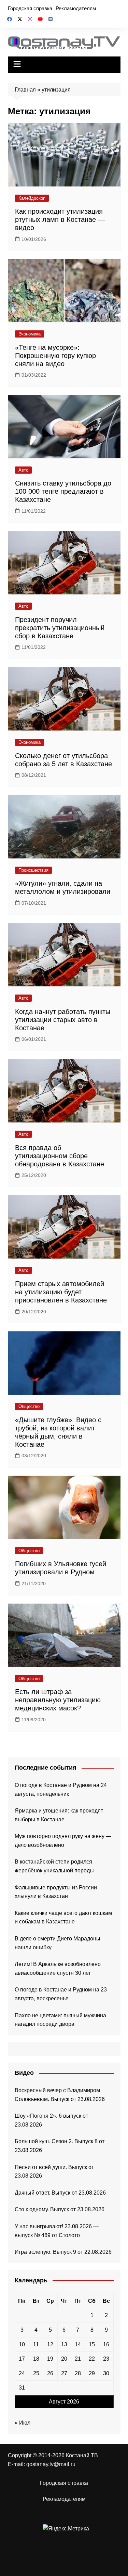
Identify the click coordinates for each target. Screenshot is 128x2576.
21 (78, 2359)
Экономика (30, 334)
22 (92, 2359)
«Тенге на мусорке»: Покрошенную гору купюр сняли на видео (55, 356)
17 (22, 2359)
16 (106, 2344)
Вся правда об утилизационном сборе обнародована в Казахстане (60, 1156)
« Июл (23, 2423)
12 (50, 2344)
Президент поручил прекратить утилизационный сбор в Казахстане (60, 628)
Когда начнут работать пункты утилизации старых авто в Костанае (63, 1020)
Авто (23, 470)
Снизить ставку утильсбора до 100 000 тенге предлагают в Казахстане (63, 491)
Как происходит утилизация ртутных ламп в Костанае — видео (60, 219)
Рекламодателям (76, 8)
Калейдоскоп (32, 198)
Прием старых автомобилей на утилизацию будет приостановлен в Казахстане (61, 1292)
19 (50, 2359)
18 (36, 2359)
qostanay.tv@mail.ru (51, 2464)
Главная (25, 90)
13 (64, 2344)
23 (106, 2359)
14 (78, 2344)
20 (64, 2359)
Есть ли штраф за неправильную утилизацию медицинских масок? (58, 1700)
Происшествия (33, 870)
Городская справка (30, 8)
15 (92, 2344)
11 (36, 2344)
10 (22, 2344)
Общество (29, 1406)
